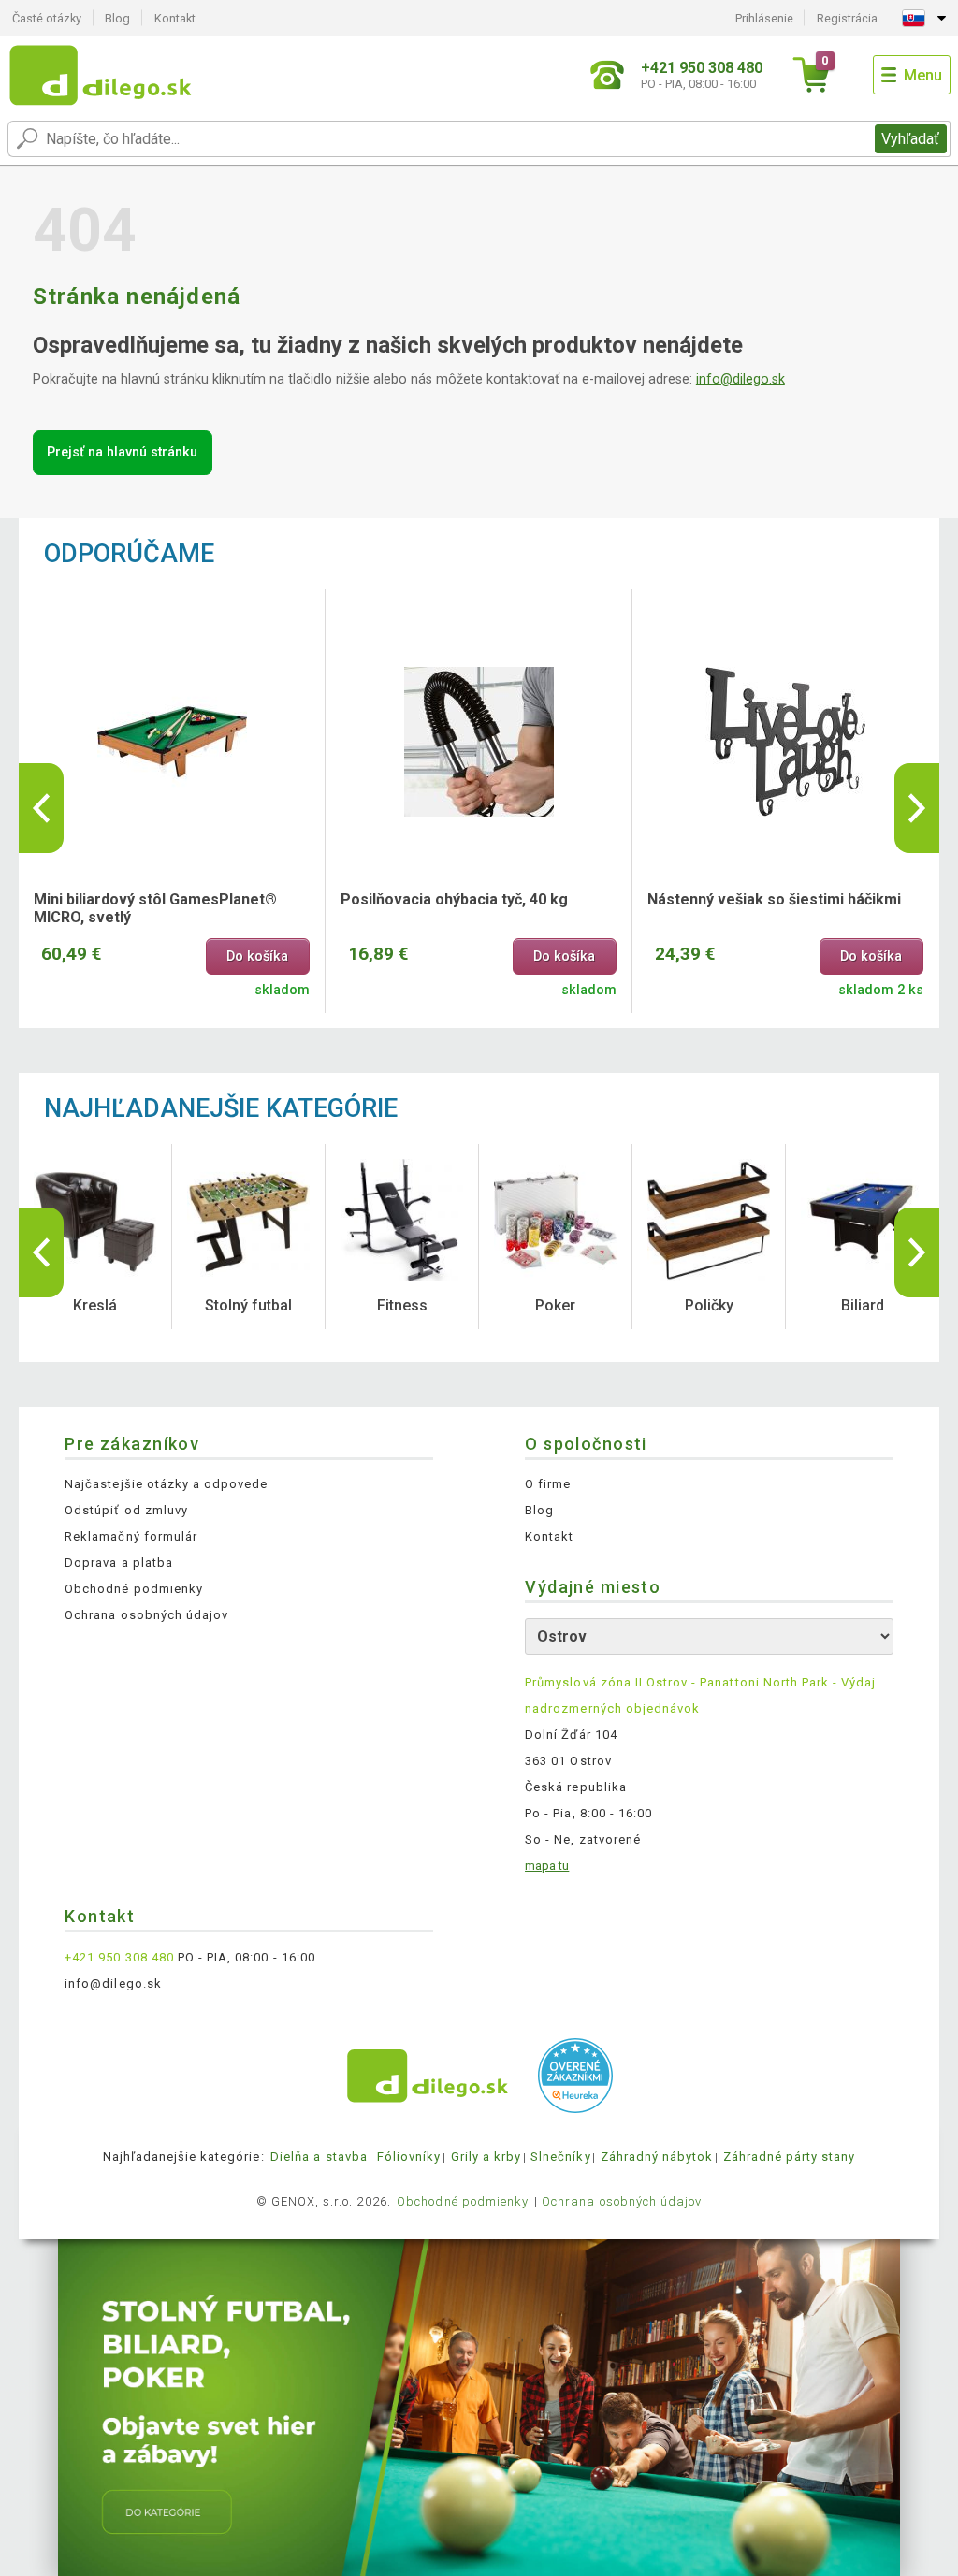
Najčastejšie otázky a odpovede (166, 1484)
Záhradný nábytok (657, 2156)
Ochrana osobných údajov (146, 1615)
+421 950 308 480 (119, 1957)
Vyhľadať (910, 139)
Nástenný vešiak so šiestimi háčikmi (774, 899)
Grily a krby (486, 2156)
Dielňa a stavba (319, 2156)
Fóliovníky (409, 2156)
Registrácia (847, 18)
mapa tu (547, 1866)
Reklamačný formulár (131, 1536)
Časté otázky (47, 18)
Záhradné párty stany (790, 2156)
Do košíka (257, 956)
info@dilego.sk (740, 379)
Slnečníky (560, 2156)
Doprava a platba (119, 1563)
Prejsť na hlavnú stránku (122, 452)
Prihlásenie (764, 18)
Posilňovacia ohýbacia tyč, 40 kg (454, 899)
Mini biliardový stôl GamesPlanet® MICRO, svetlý (155, 908)
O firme (548, 1484)
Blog (117, 18)
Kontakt (175, 18)
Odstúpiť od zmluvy (126, 1510)
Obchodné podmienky (134, 1589)
